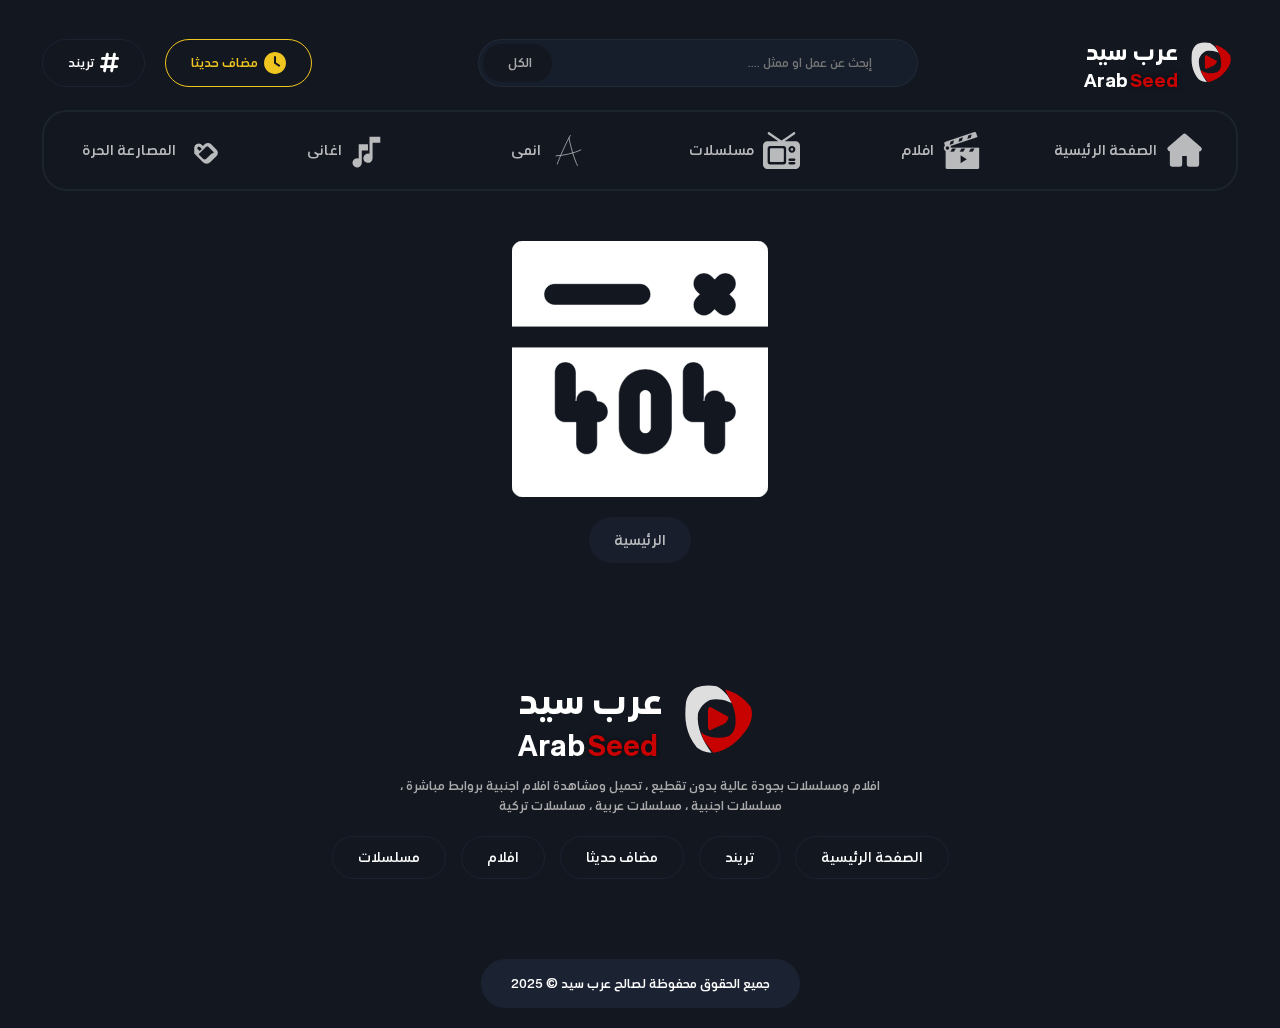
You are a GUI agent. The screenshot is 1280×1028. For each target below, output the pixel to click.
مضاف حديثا (224, 62)
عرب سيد (586, 983)
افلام (503, 857)
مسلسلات (389, 857)
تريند (81, 62)
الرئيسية (640, 539)
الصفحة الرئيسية (872, 857)
